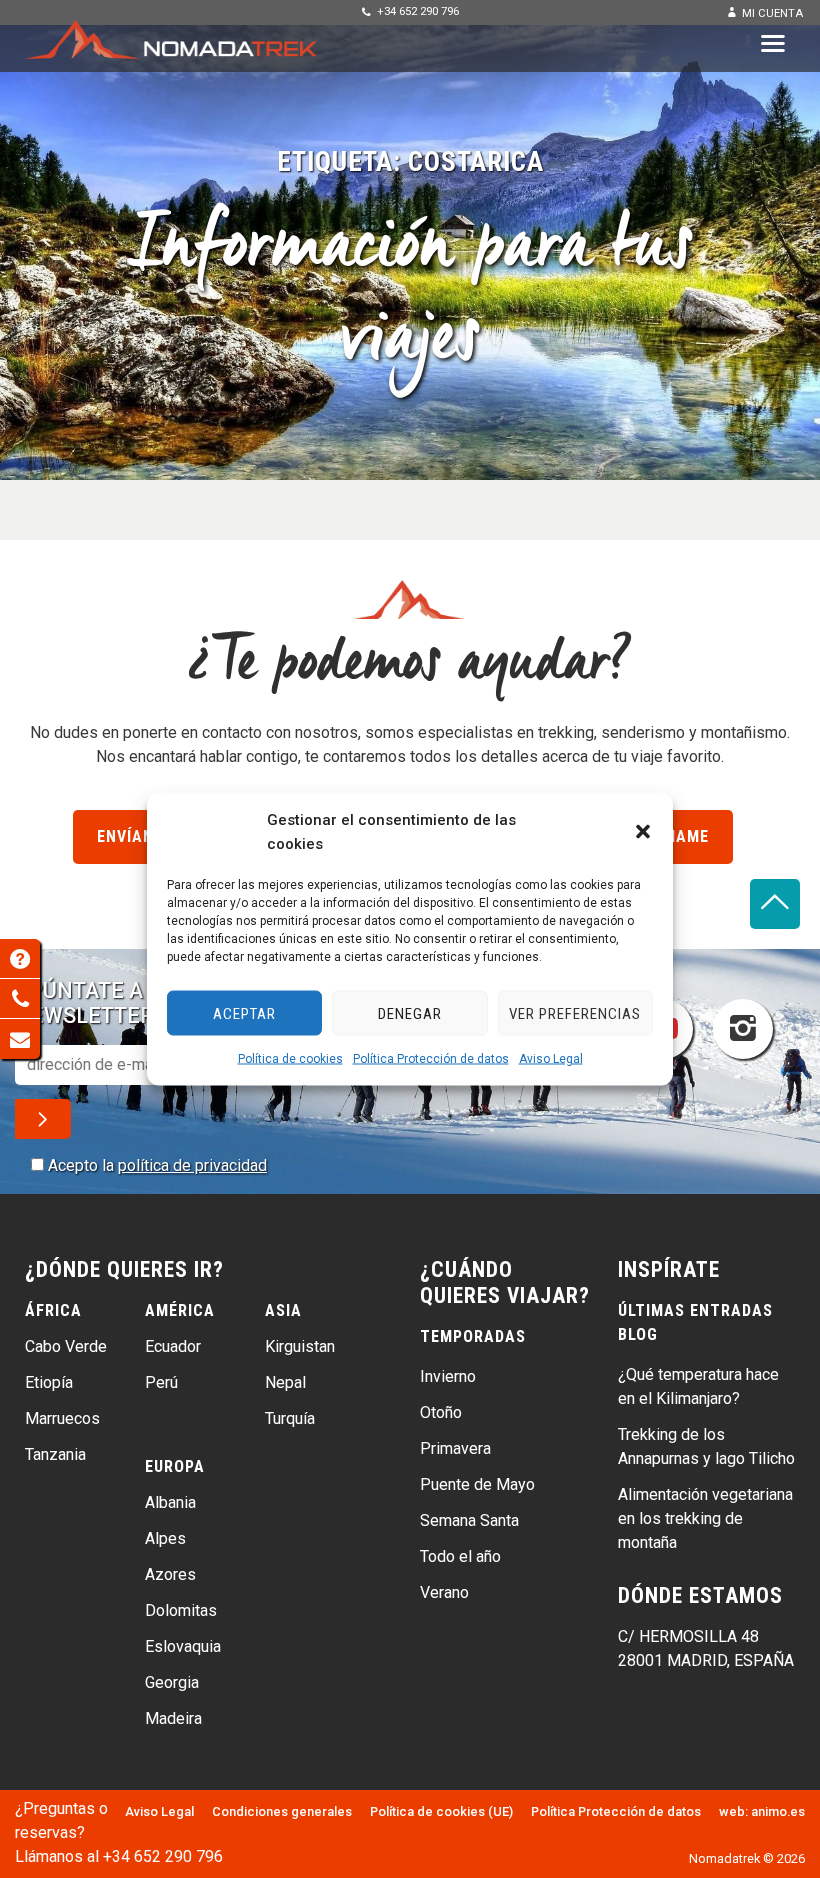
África (53, 1310)
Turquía (290, 1418)
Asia (283, 1310)
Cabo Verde (66, 1346)
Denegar (410, 1013)
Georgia (172, 1682)
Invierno (448, 1376)
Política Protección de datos (431, 1059)
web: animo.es (762, 1811)
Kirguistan (300, 1346)
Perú (161, 1382)
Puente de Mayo (477, 1484)
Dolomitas (181, 1610)
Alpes (165, 1538)
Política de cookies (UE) (441, 1811)
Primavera (455, 1448)
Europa (175, 1466)
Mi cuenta (772, 13)
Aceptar (244, 1013)
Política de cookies (290, 1059)
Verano (444, 1592)
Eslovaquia (183, 1646)
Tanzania (55, 1454)
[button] (643, 832)
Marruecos (62, 1418)
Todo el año (460, 1556)
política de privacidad (192, 1165)
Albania (170, 1502)
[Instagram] (743, 1029)
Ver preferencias (575, 1013)
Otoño (441, 1412)
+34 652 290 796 (418, 11)
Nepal (285, 1382)
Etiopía (49, 1382)
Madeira (173, 1718)
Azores (170, 1574)
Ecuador (173, 1346)
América (180, 1310)
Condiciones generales (282, 1811)
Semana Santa (469, 1520)
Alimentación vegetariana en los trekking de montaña (705, 1518)
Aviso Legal (551, 1059)
